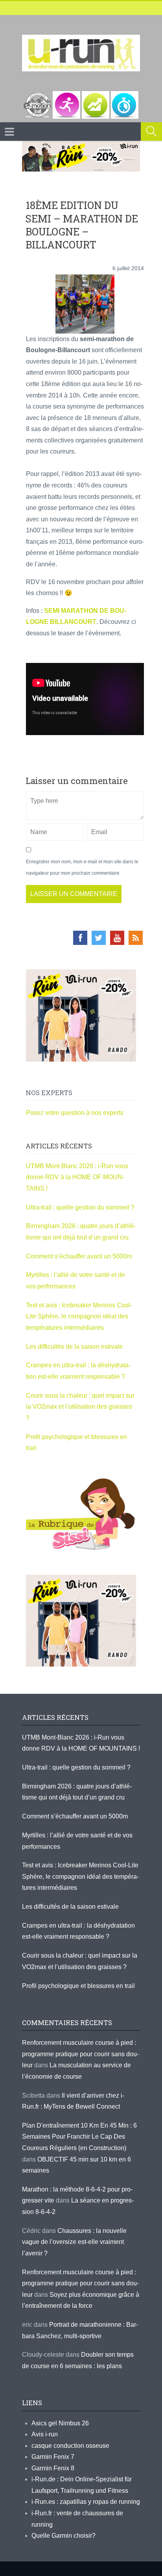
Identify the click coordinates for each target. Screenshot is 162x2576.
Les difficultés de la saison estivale (74, 1347)
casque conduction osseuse (70, 2446)
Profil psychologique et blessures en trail (78, 1986)
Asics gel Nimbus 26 (60, 2423)
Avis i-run (45, 2434)
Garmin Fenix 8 (53, 2468)
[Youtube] (117, 938)
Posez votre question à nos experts (75, 1113)
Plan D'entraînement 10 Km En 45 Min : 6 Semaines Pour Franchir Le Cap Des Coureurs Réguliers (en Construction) (79, 2137)
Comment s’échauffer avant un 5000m (80, 1256)
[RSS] (136, 938)
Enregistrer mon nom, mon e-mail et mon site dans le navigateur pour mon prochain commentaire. (82, 867)
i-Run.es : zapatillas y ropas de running (86, 2502)
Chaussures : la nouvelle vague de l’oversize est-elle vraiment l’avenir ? (74, 2242)
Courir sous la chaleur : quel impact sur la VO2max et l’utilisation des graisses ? (80, 1407)
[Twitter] (99, 938)
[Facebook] (80, 938)
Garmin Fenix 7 (53, 2457)
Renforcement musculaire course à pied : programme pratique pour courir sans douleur (80, 2054)
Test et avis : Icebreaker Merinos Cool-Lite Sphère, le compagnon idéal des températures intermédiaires (79, 1316)
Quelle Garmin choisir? (64, 2536)
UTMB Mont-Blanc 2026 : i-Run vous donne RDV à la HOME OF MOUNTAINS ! (77, 1177)
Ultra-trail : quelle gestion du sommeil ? (80, 1207)
